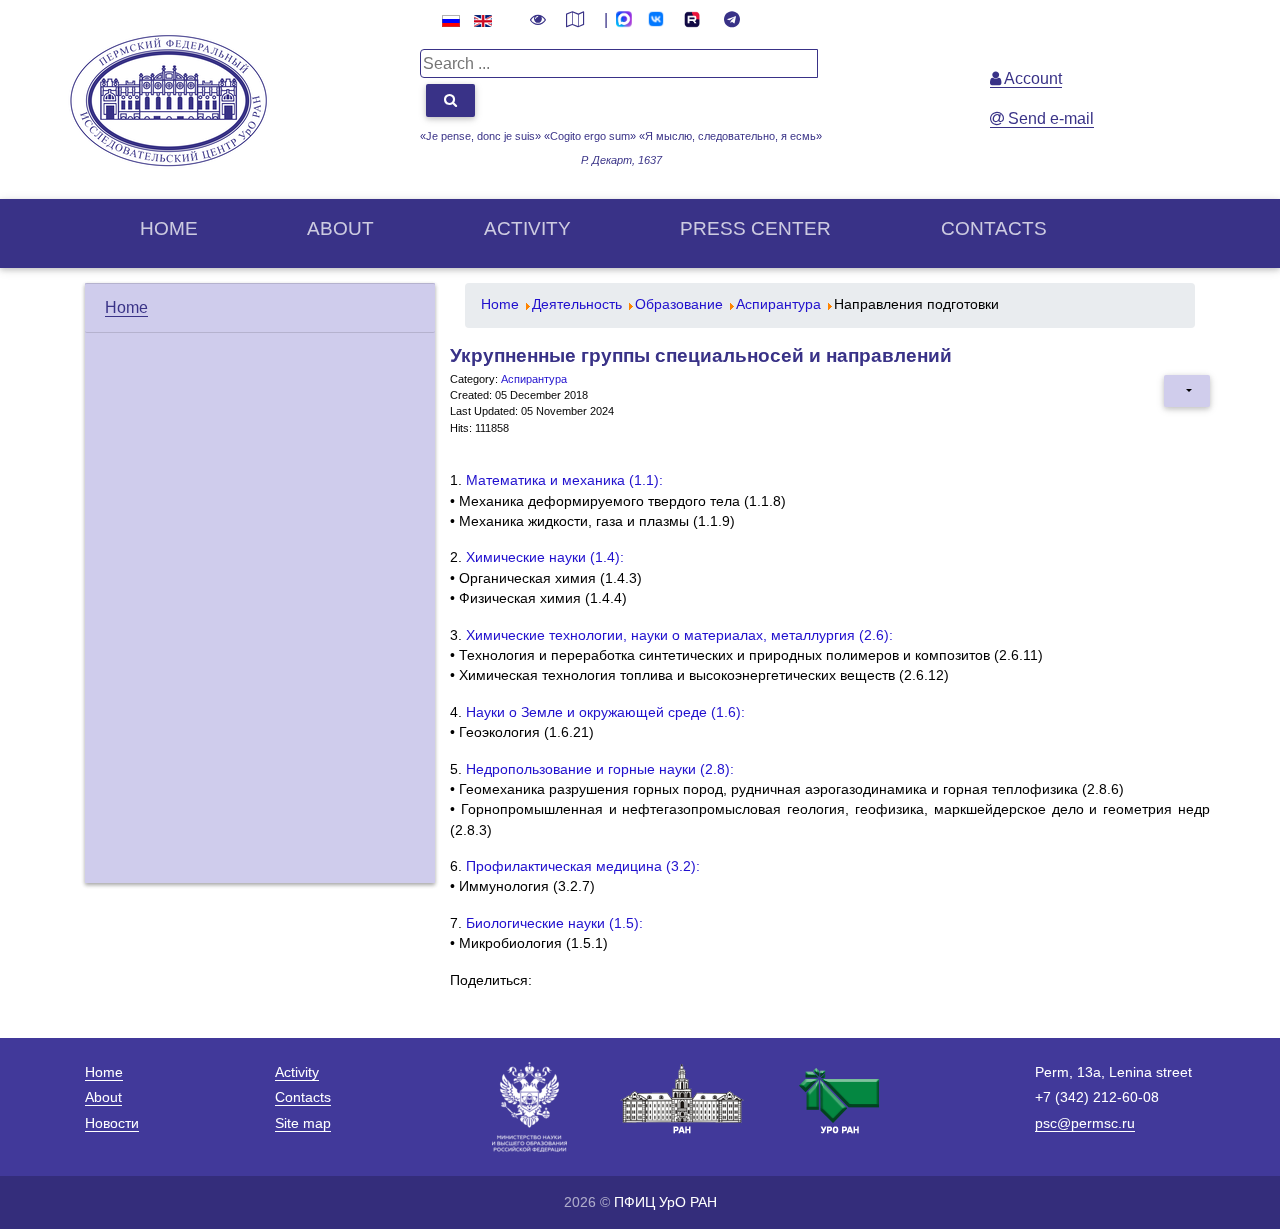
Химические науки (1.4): (545, 557)
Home (169, 228)
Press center (755, 228)
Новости (112, 1123)
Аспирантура (534, 379)
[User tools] (1187, 391)
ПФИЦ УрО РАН (665, 1202)
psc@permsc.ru (1085, 1123)
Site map (303, 1123)
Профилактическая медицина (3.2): (583, 866)
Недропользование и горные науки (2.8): (600, 769)
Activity (527, 228)
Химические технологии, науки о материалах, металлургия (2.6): (679, 635)
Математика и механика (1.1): (564, 480)
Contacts (994, 228)
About (340, 228)
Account (1031, 78)
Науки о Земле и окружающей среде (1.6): (605, 712)
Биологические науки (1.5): (554, 923)
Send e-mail (1049, 118)
